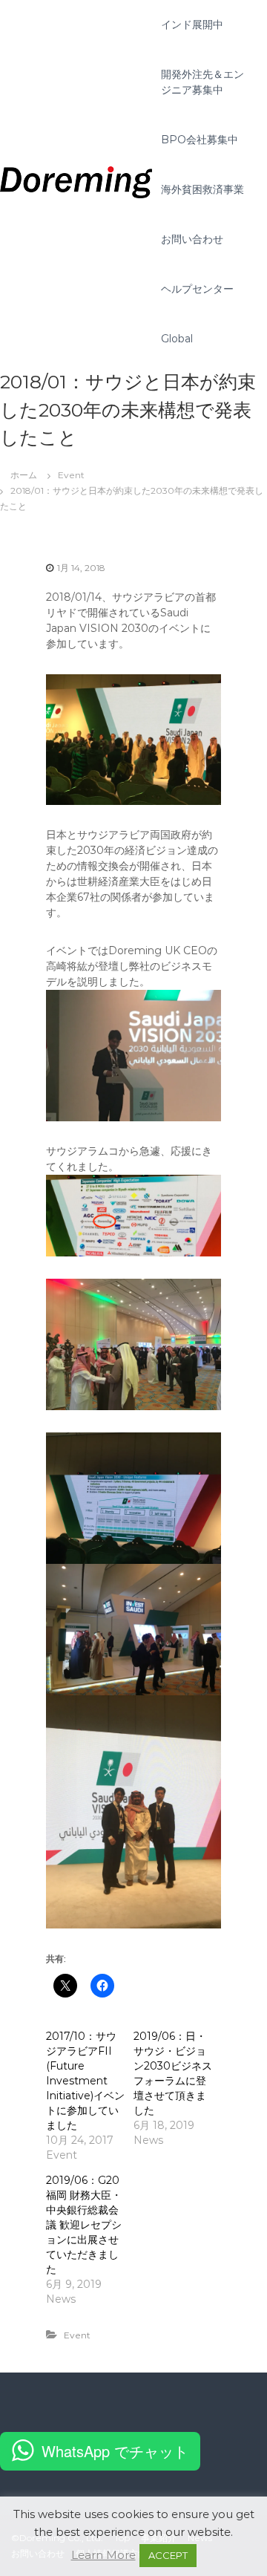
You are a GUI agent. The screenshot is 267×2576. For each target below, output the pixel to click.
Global (177, 339)
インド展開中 (192, 25)
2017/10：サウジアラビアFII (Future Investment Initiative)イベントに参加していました (85, 2081)
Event (71, 475)
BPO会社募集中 (200, 140)
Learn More (103, 2555)
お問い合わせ (192, 239)
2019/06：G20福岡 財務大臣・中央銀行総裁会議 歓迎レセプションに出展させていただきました (84, 2225)
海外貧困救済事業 (202, 189)
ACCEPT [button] (168, 2555)
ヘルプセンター (197, 289)
